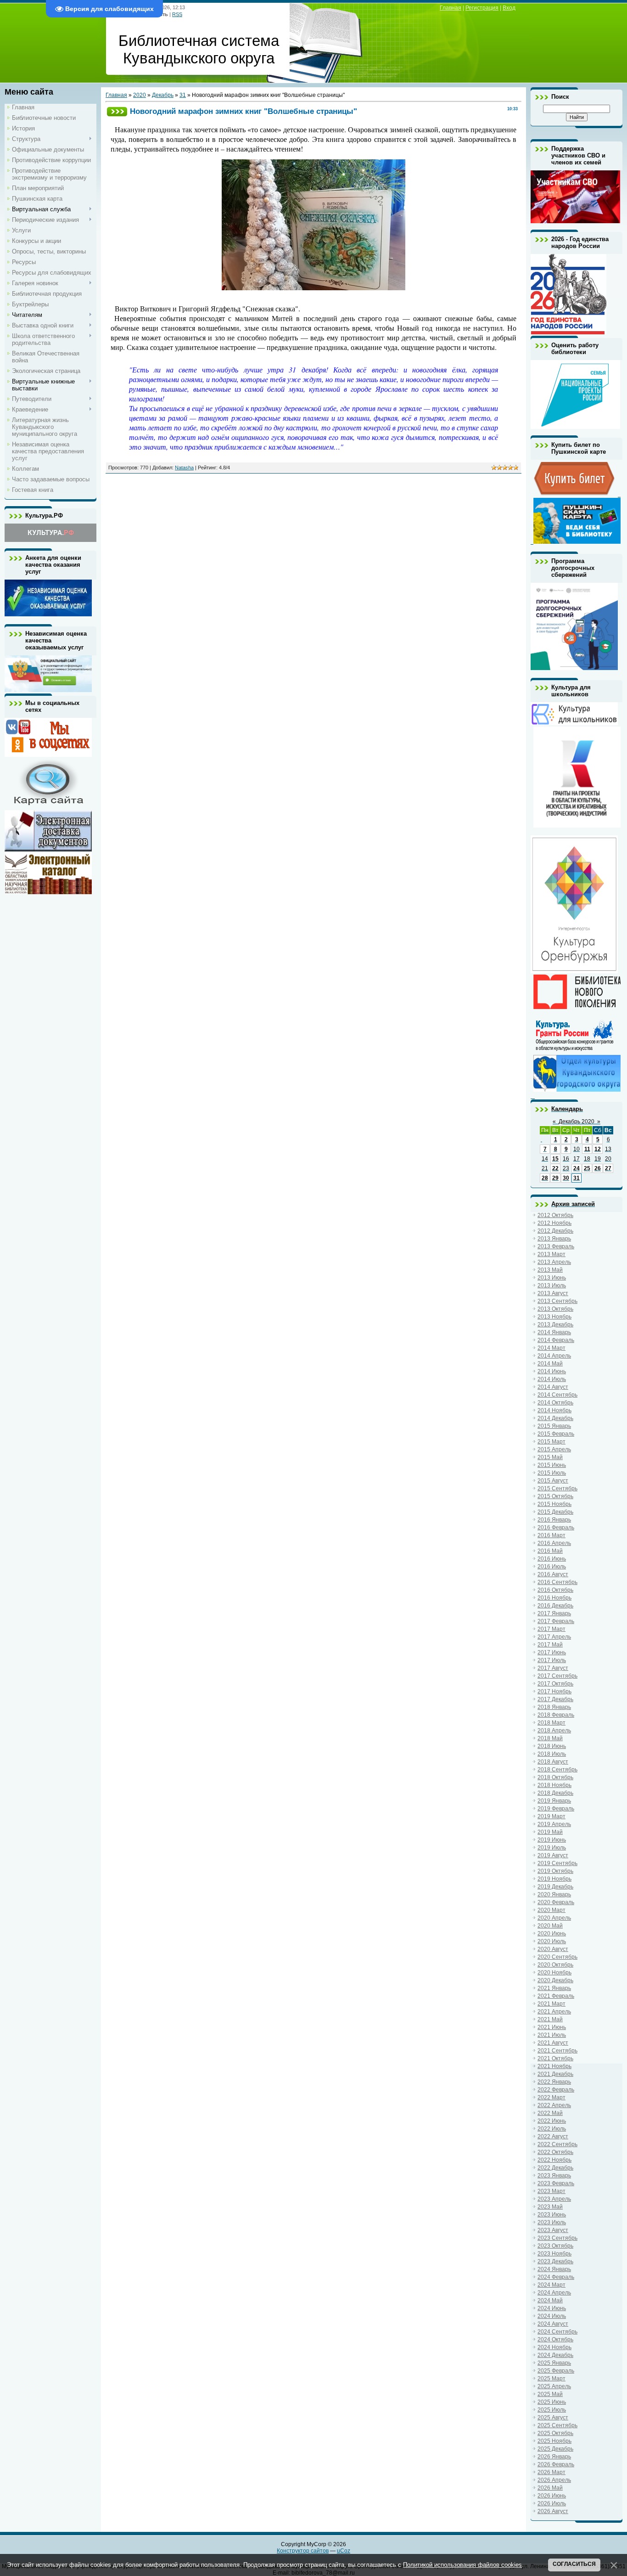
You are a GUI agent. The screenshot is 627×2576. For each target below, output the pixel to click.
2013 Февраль (556, 1246)
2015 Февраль (556, 1434)
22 (555, 1168)
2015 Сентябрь (557, 1488)
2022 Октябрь (555, 2152)
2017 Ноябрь (554, 1691)
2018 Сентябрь (557, 1770)
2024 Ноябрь (554, 2347)
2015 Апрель (554, 1449)
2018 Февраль (556, 1715)
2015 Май (550, 1457)
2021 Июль (552, 2035)
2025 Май (550, 2394)
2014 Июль (552, 1379)
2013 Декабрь (555, 1325)
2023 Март (551, 2191)
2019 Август (553, 1855)
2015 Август (553, 1481)
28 (545, 1178)
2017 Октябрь (555, 1684)
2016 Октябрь (555, 1590)
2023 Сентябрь (557, 2238)
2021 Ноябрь (554, 2066)
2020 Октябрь (555, 1965)
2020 (140, 95)
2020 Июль (552, 1941)
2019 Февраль (556, 1809)
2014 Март (551, 1348)
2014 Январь (554, 1332)
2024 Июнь (552, 2308)
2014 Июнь (552, 1371)
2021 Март (551, 2004)
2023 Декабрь (555, 2261)
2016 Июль (552, 1567)
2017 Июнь (552, 1652)
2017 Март (551, 1629)
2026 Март (551, 2472)
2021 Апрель (554, 2012)
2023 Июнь (552, 2215)
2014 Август (553, 1387)
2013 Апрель (554, 1262)
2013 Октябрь (555, 1309)
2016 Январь (554, 1520)
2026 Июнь (552, 2496)
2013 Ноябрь (554, 1317)
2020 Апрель (554, 1918)
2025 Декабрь (555, 2449)
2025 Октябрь (555, 2433)
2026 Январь (554, 2457)
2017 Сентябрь (557, 1676)
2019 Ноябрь (554, 1879)
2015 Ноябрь (554, 1504)
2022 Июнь (552, 2121)
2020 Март (551, 1910)
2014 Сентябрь (557, 1395)
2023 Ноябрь (554, 2254)
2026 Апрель (554, 2480)
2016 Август (553, 1574)
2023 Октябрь (555, 2246)
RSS (177, 14)
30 (566, 1178)
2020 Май (550, 1926)
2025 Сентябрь (557, 2425)
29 (555, 1178)
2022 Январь (554, 2082)
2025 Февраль (556, 2371)
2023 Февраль (556, 2183)
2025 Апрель (554, 2386)
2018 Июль (552, 1754)
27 (608, 1168)
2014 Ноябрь (554, 1410)
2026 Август (553, 2511)
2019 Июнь (552, 1840)
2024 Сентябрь (557, 2332)
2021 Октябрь (555, 2058)
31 (183, 95)
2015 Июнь (552, 1465)
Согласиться (574, 2564)
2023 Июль (552, 2222)
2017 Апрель (554, 1637)
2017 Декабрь (555, 1699)
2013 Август (553, 1293)
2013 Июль (552, 1285)
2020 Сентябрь (557, 1957)
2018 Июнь (552, 1746)
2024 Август (553, 2324)
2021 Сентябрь (557, 2051)
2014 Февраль (556, 1340)
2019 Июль (552, 1848)
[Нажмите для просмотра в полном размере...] (313, 288)
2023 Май (550, 2207)
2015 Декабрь (555, 1512)
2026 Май (550, 2488)
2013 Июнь (552, 1278)
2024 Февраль (556, 2277)
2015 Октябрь (555, 1496)
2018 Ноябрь (554, 1785)
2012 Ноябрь (554, 1223)
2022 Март (551, 2097)
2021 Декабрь (555, 2074)
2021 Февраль (556, 1996)
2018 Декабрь (555, 1793)
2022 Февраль (556, 2090)
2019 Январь (554, 1801)
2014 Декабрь (555, 1418)
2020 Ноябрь (554, 1973)
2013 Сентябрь (557, 1301)
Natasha (184, 468)
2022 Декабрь (555, 2168)
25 (587, 1168)
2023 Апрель (554, 2199)
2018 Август (553, 1762)
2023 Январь (554, 2176)
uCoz (344, 2551)
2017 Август (553, 1668)
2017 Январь (554, 1613)
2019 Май (550, 1832)
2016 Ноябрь (554, 1598)
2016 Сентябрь (557, 1582)
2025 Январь (554, 2363)
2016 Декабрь (555, 1606)
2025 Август (553, 2418)
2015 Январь (554, 1426)
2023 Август (553, 2230)
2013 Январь (554, 1239)
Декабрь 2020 (577, 1122)
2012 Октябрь (555, 1215)
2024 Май (550, 2300)
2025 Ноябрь (554, 2441)
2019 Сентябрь (557, 1863)
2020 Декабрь (555, 1980)
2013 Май (550, 1270)
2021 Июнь (552, 2027)
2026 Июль (552, 2503)
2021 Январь (554, 1988)
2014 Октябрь (555, 1403)
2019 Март (551, 1816)
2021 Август (553, 2043)
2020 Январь (554, 1894)
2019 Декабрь (555, 1887)
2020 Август (553, 1949)
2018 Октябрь (555, 1777)
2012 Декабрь (555, 1231)
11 (587, 1149)
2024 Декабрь (555, 2355)
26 (598, 1168)
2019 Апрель (554, 1824)
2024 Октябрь (555, 2339)
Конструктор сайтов (303, 2551)
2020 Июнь (552, 1933)
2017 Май (550, 1645)
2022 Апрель (554, 2105)
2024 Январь (554, 2269)
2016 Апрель (554, 1543)
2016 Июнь (552, 1559)
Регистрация (482, 8)
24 (577, 1168)
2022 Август (553, 2136)
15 (555, 1159)
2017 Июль (552, 1660)
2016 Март (551, 1535)
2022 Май (550, 2113)
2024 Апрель (554, 2293)
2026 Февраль (556, 2464)
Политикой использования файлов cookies (462, 2565)
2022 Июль (552, 2129)
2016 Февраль (556, 1528)
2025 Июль (552, 2410)
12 (598, 1149)
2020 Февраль (556, 1902)
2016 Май (550, 1551)
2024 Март (551, 2285)
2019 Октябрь (555, 1871)
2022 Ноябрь (554, 2160)
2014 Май (550, 1364)
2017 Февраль (556, 1621)
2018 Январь (554, 1707)
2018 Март (551, 1723)
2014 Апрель (554, 1356)
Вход (509, 8)
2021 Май (550, 2019)
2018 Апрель (554, 1730)
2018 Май (550, 1738)
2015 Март (551, 1442)
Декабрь (163, 95)
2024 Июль (552, 2316)
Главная (451, 8)
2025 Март (551, 2379)
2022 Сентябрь (557, 2144)
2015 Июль (552, 1473)
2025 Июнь (552, 2402)
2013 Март (551, 1254)
